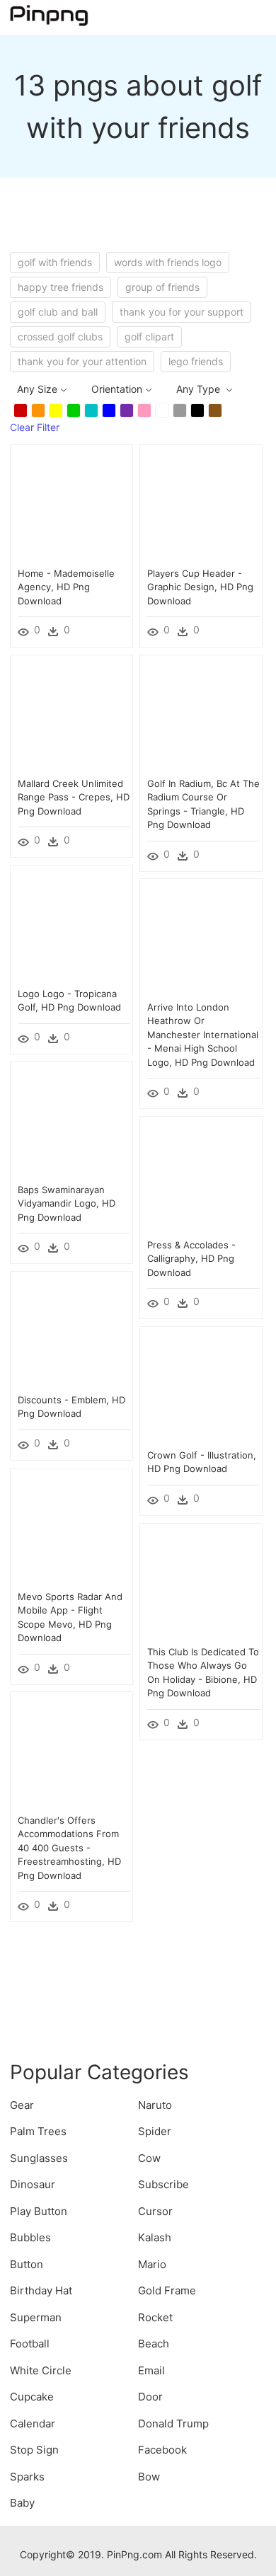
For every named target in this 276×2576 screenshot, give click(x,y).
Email (151, 2370)
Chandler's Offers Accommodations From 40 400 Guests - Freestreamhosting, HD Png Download (69, 1848)
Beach (154, 2344)
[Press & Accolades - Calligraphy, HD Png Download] (201, 1177)
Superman (36, 2317)
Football (30, 2344)
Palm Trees (38, 2131)
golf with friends (55, 262)
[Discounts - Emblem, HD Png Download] (71, 1332)
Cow (149, 2158)
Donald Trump (173, 2423)
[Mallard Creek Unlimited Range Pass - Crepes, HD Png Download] (71, 715)
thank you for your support (182, 312)
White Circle (41, 2370)
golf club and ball (58, 312)
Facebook (162, 2450)
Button (27, 2264)
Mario (152, 2264)
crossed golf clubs (60, 337)
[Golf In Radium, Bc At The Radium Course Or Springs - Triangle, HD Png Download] (201, 715)
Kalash (155, 2237)
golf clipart (149, 337)
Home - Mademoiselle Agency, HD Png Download (66, 587)
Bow (149, 2477)
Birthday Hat (41, 2290)
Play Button (39, 2211)
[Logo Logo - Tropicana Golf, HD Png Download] (71, 925)
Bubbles (30, 2237)
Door (150, 2397)
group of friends (162, 287)
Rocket (155, 2317)
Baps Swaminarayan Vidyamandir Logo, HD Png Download (67, 1203)
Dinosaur (33, 2184)
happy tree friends (61, 287)
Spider (155, 2131)
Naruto (155, 2105)
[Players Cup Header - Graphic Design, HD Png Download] (201, 505)
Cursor (155, 2211)
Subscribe (163, 2184)
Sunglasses (39, 2158)
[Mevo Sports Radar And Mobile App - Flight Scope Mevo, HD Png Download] (71, 1528)
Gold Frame (167, 2290)
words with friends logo (168, 262)
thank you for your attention (82, 361)
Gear (22, 2105)
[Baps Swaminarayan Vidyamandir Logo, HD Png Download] (71, 1121)
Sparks (27, 2477)
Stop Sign (34, 2450)
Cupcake (32, 2397)
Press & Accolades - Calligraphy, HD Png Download (191, 1259)
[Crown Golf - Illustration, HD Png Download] (201, 1387)
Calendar (33, 2423)
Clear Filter (35, 427)
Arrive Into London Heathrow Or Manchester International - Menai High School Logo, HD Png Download (203, 1035)
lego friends (196, 361)
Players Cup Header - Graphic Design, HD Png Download (200, 587)
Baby (22, 2503)
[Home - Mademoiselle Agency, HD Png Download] (71, 505)
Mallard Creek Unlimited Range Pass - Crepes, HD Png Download (74, 797)
